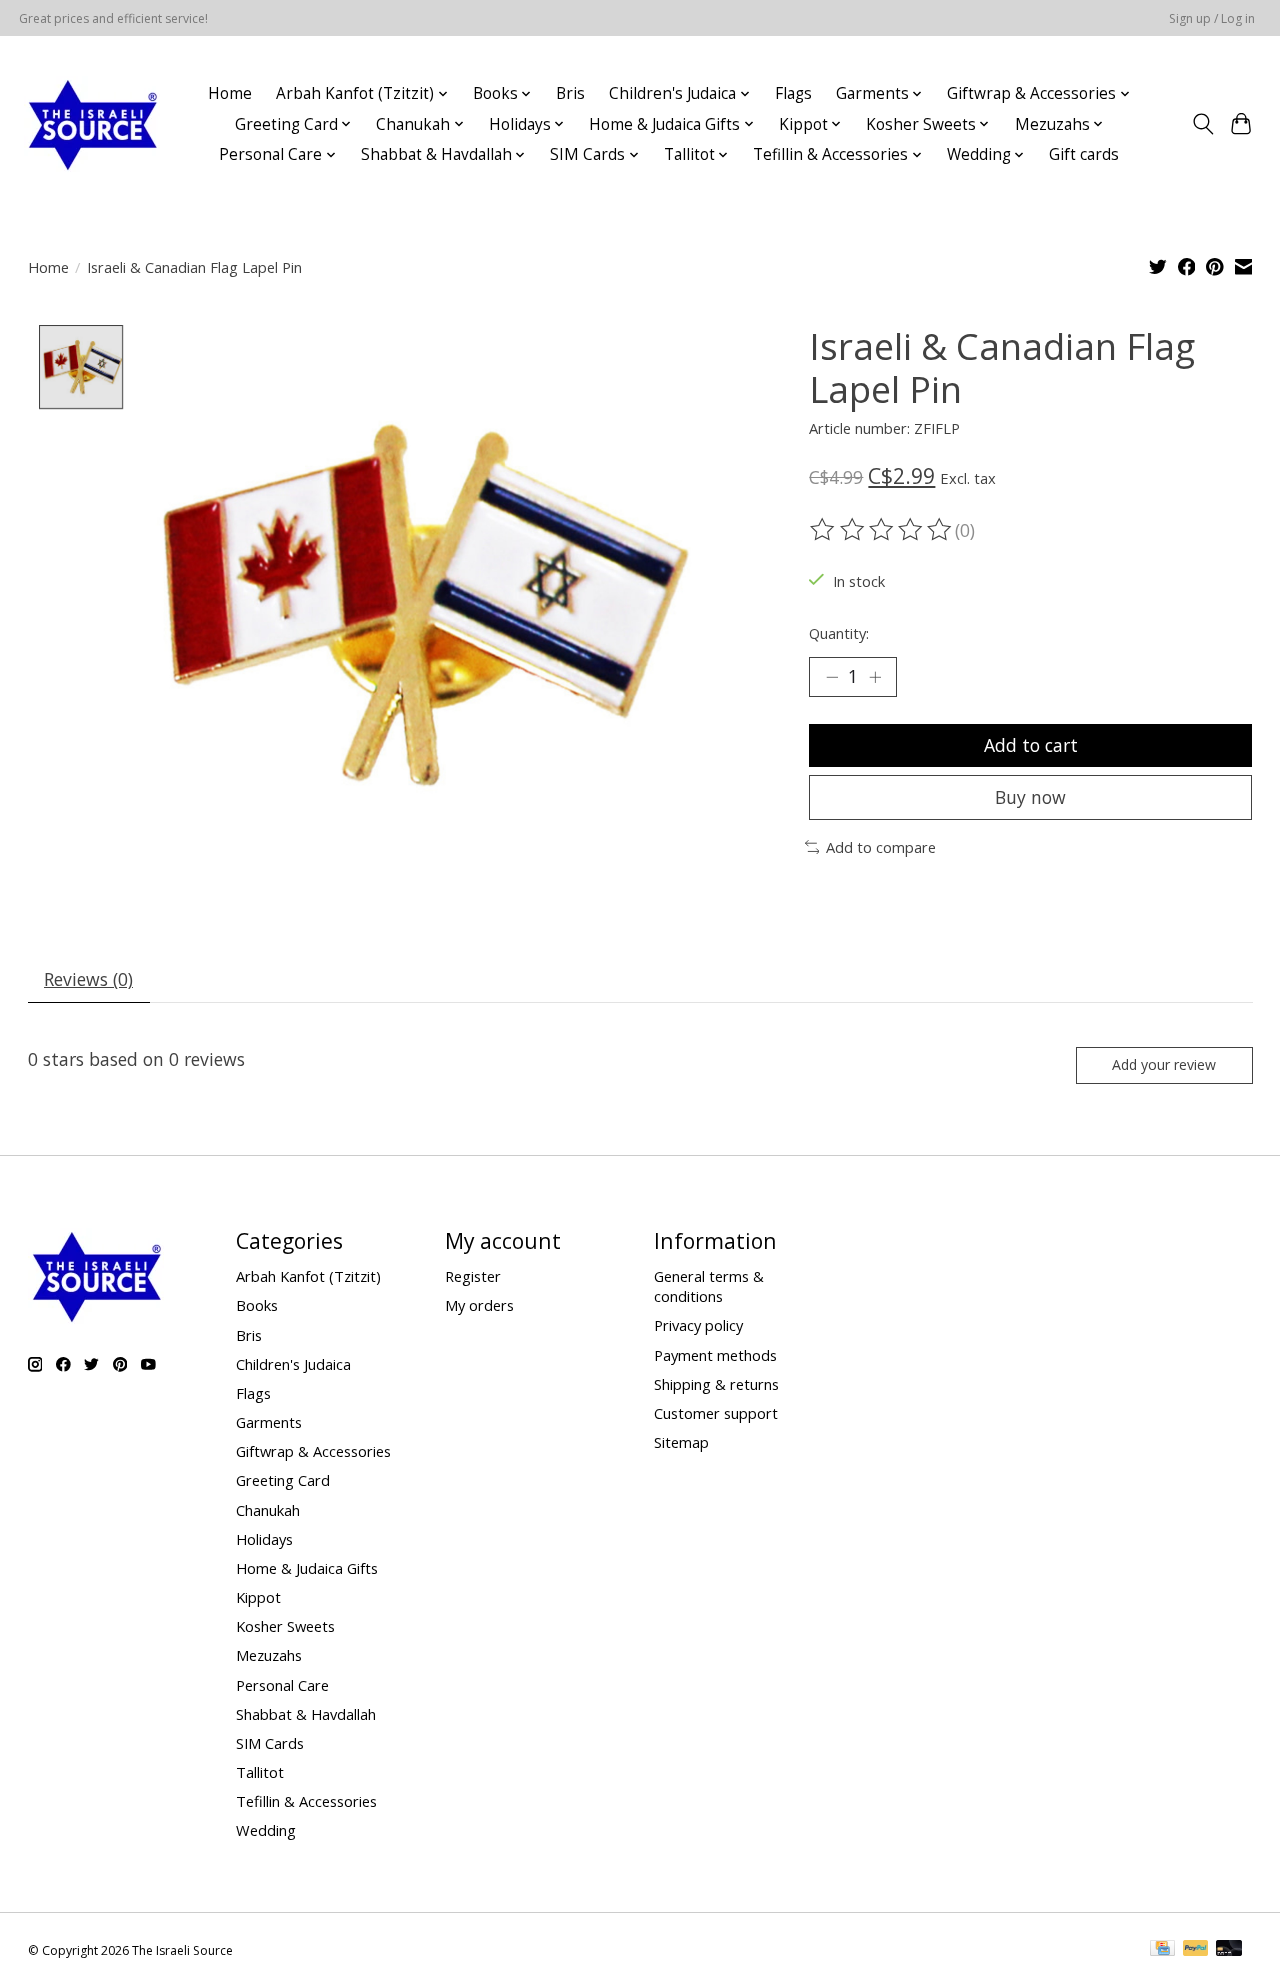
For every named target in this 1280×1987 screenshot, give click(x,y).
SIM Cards (270, 1743)
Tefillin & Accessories (306, 1801)
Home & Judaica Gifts (307, 1568)
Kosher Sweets (285, 1626)
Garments (269, 1422)
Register (473, 1276)
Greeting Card (283, 1480)
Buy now (1030, 797)
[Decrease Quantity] (832, 677)
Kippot (258, 1597)
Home (230, 93)
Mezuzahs (269, 1655)
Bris (570, 93)
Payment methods (715, 1355)
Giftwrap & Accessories (313, 1451)
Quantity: (839, 633)
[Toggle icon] (1202, 124)
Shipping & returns (716, 1384)
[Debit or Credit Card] (1229, 1950)
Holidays (264, 1539)
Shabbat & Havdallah (306, 1714)
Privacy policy (698, 1325)
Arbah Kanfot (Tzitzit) (308, 1276)
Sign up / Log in (1212, 18)
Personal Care (282, 1685)
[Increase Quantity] (875, 677)
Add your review (1164, 1064)
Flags (793, 93)
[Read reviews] (882, 530)
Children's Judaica (293, 1364)
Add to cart (1031, 745)
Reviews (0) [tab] (88, 979)
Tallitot (260, 1772)
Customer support (716, 1413)
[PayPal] (1196, 1950)
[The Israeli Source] (92, 124)
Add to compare (881, 847)
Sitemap (681, 1442)
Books (257, 1305)
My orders (479, 1305)
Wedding (266, 1830)
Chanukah (268, 1510)
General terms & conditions (709, 1286)
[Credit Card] (1162, 1950)
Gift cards (1084, 154)
